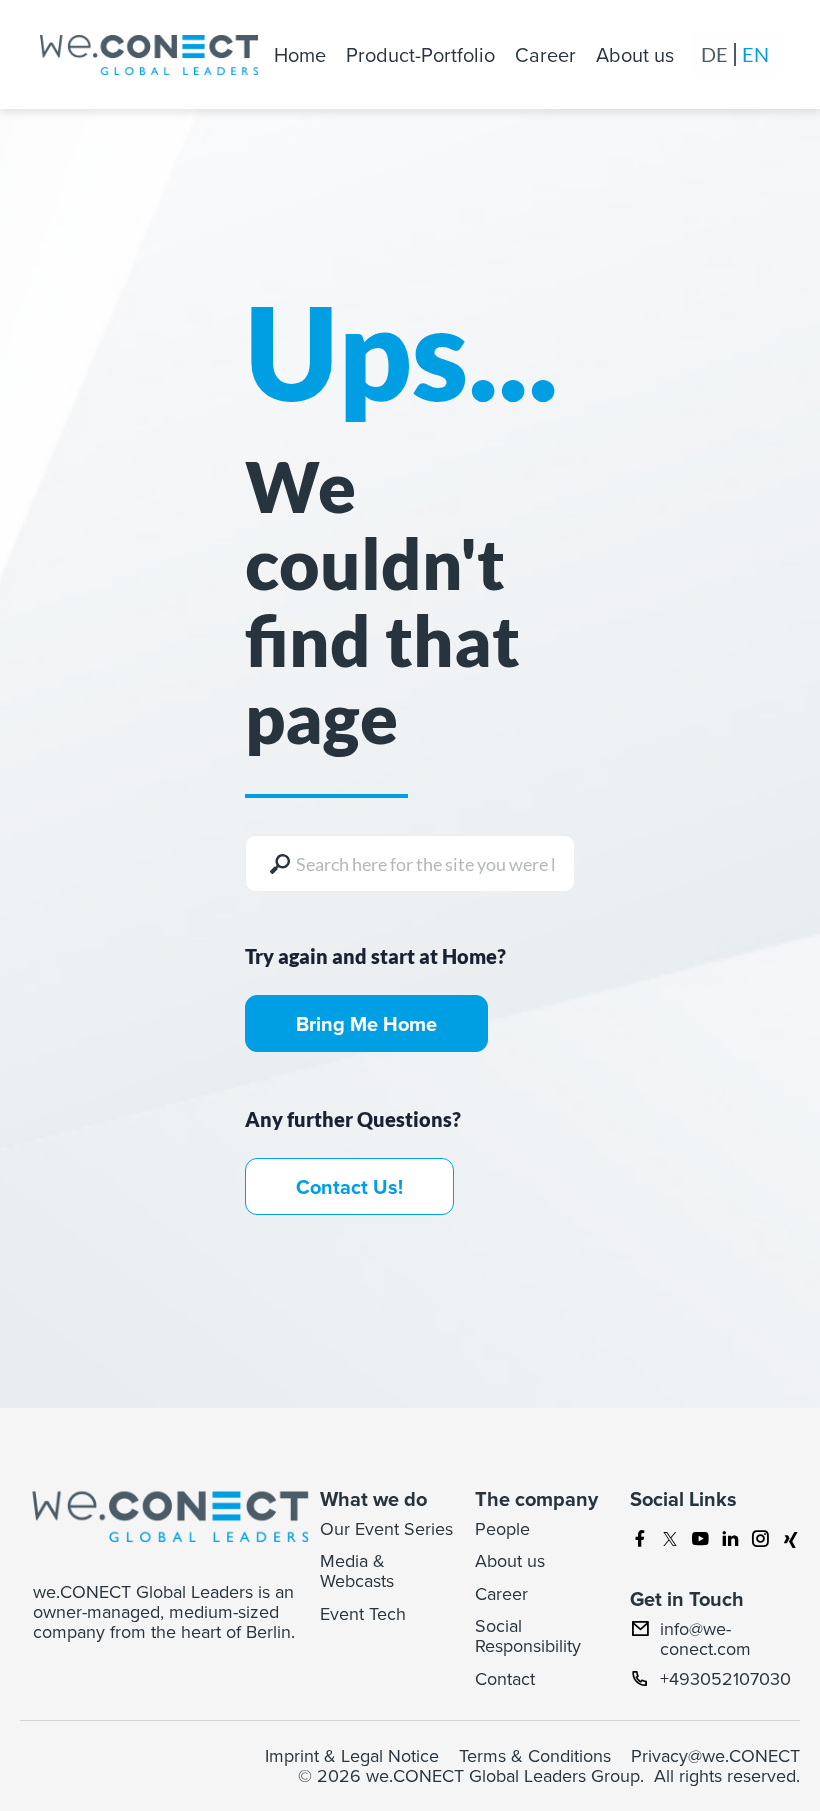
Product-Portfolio (420, 54)
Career (545, 54)
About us (635, 54)
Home (300, 54)
